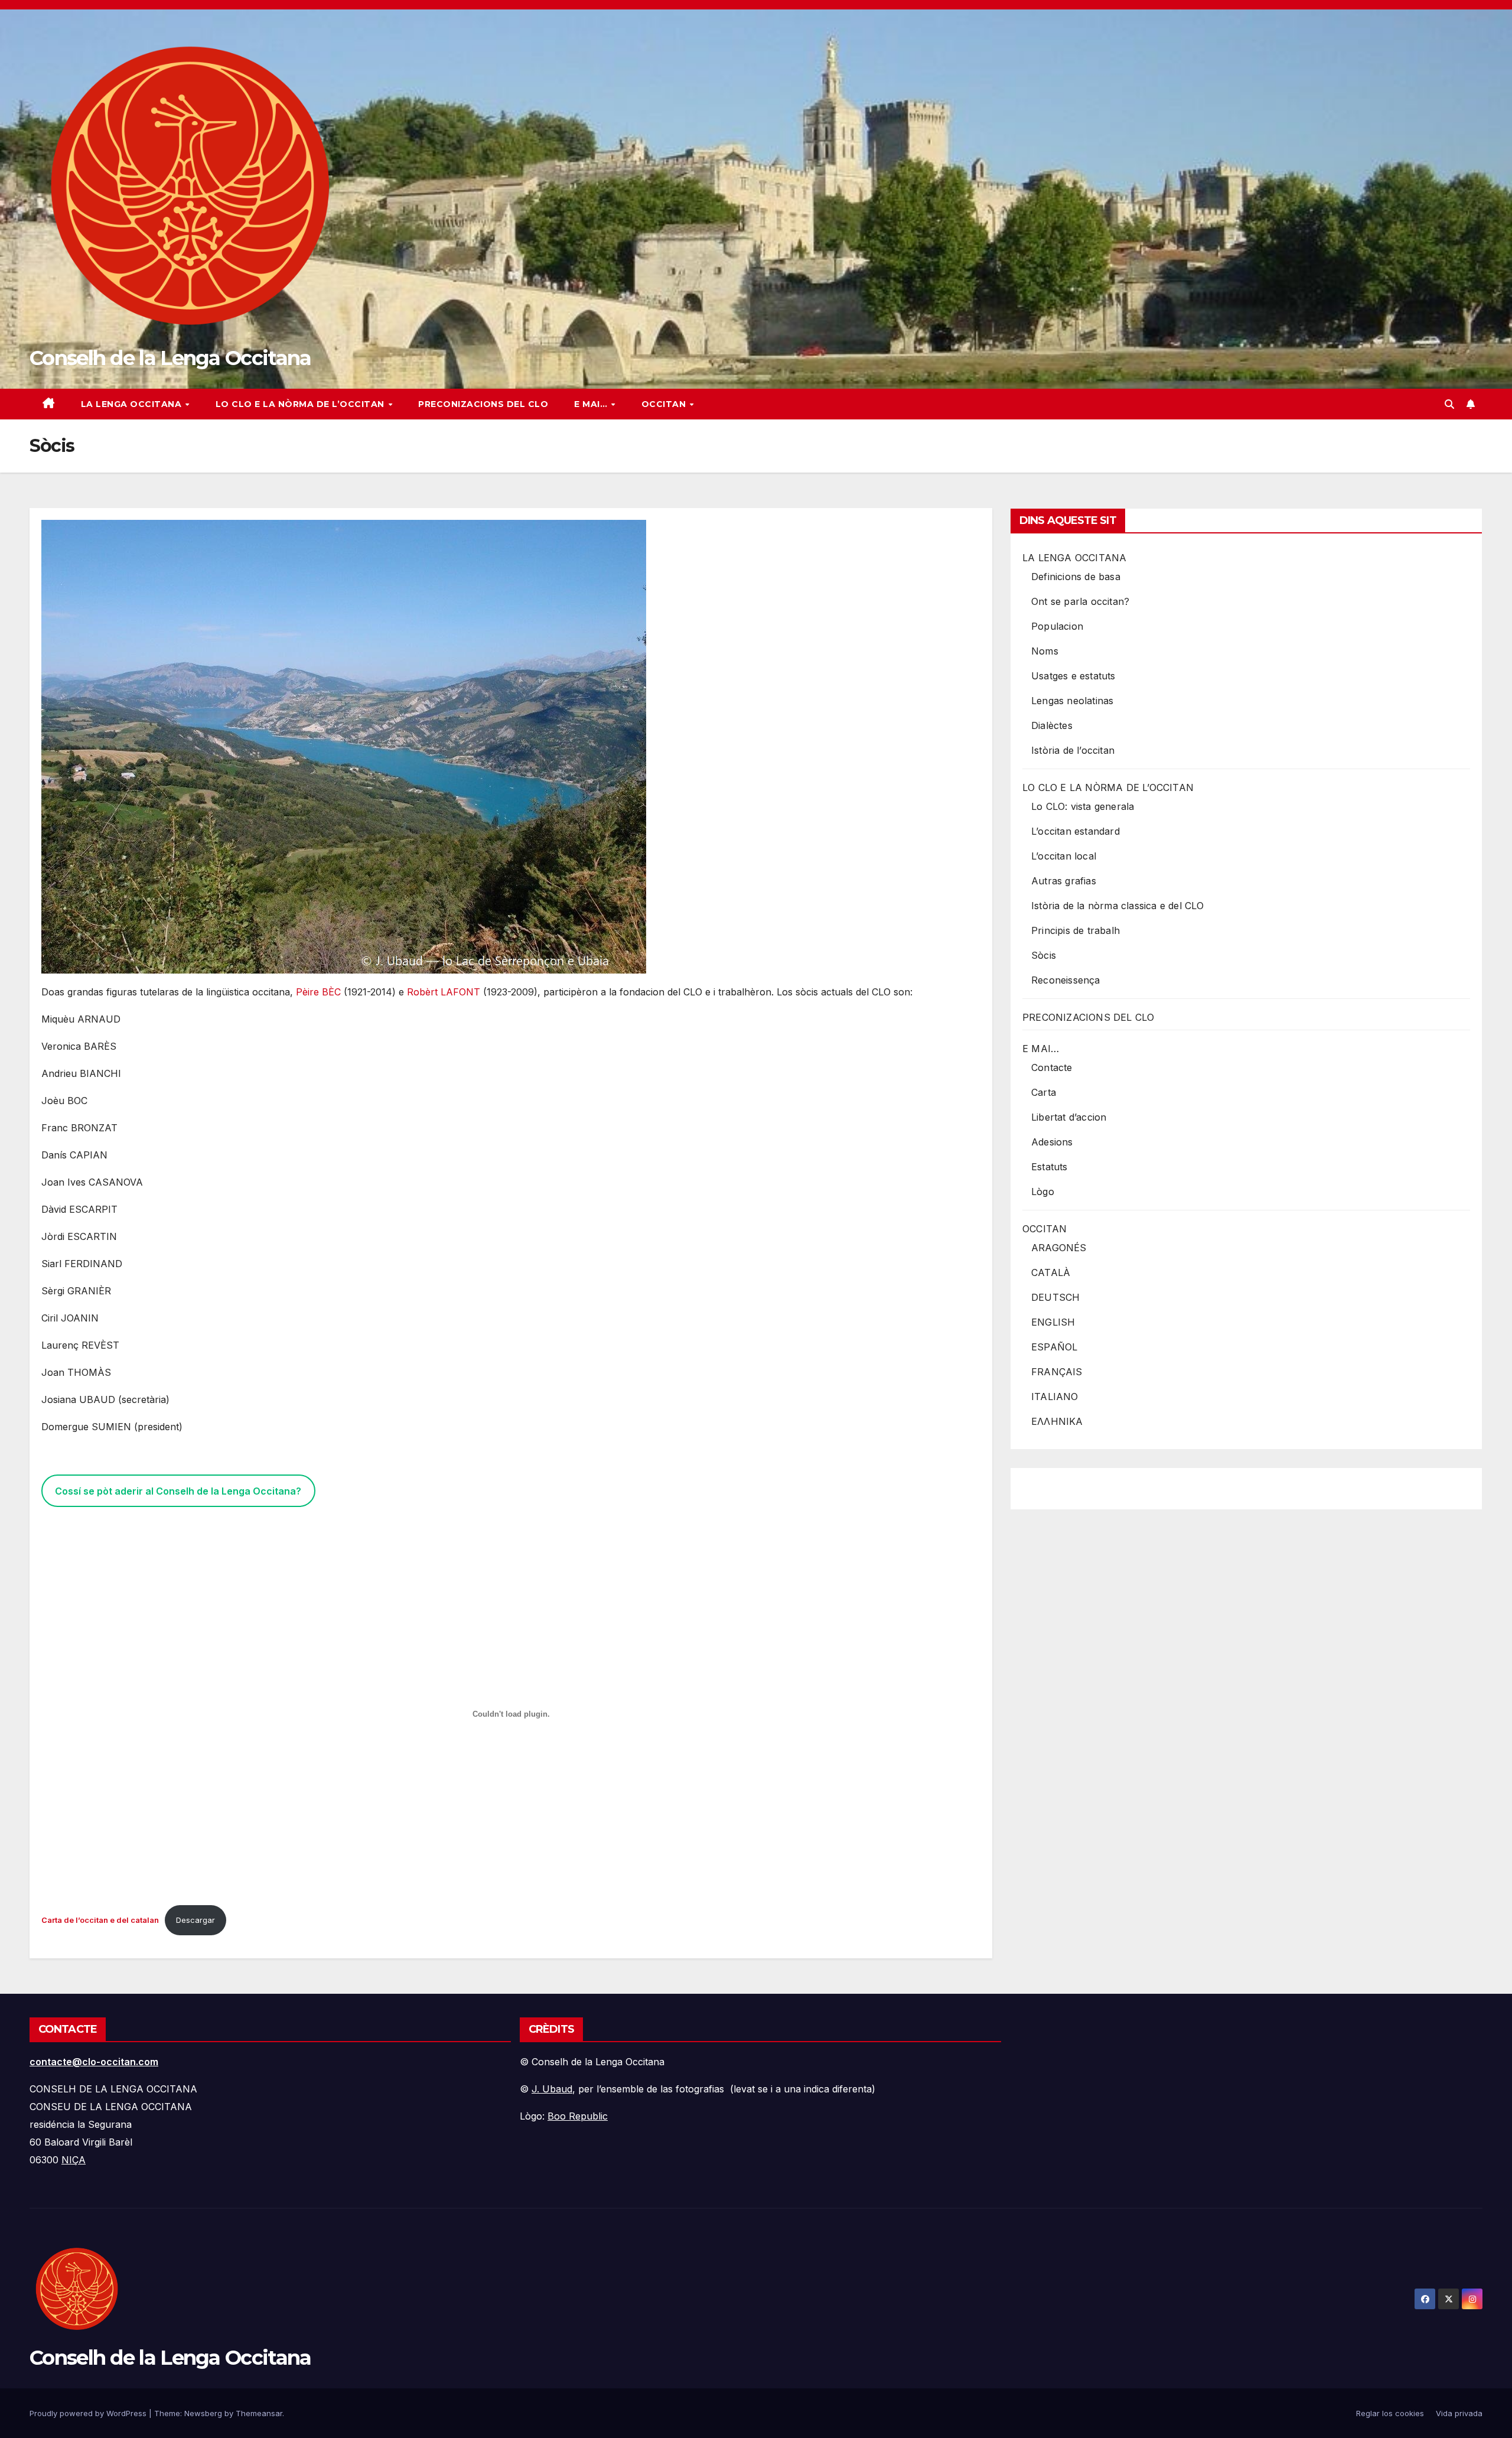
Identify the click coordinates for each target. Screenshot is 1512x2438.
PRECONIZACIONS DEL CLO (483, 404)
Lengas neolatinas (1072, 701)
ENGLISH (1053, 1322)
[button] (1449, 404)
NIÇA (74, 2160)
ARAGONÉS (1059, 1248)
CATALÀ (1051, 1272)
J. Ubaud (552, 2089)
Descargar (195, 1920)
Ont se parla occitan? (1080, 601)
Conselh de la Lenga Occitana (170, 358)
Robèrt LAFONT (444, 992)
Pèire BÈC (318, 992)
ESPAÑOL (1054, 1347)
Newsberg (203, 2413)
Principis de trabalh (1076, 930)
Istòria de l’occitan (1073, 750)
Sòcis (1044, 955)
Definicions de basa (1076, 577)
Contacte (1052, 1067)
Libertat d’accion (1069, 1117)
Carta (1044, 1092)
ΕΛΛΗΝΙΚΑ (1057, 1421)
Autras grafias (1064, 881)
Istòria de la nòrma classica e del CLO (1118, 906)
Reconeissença (1066, 980)
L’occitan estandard (1076, 831)
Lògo (1043, 1192)
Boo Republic (578, 2116)
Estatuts (1050, 1167)
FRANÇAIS (1057, 1372)
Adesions (1052, 1142)
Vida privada (1459, 2413)
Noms (1045, 651)
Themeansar (259, 2413)
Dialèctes (1052, 725)
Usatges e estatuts (1073, 676)
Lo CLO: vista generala (1083, 806)
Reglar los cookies (1390, 2413)
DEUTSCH (1055, 1297)
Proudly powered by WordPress (89, 2413)
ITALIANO (1055, 1397)
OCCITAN (665, 404)
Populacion (1057, 626)
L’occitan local (1064, 856)
